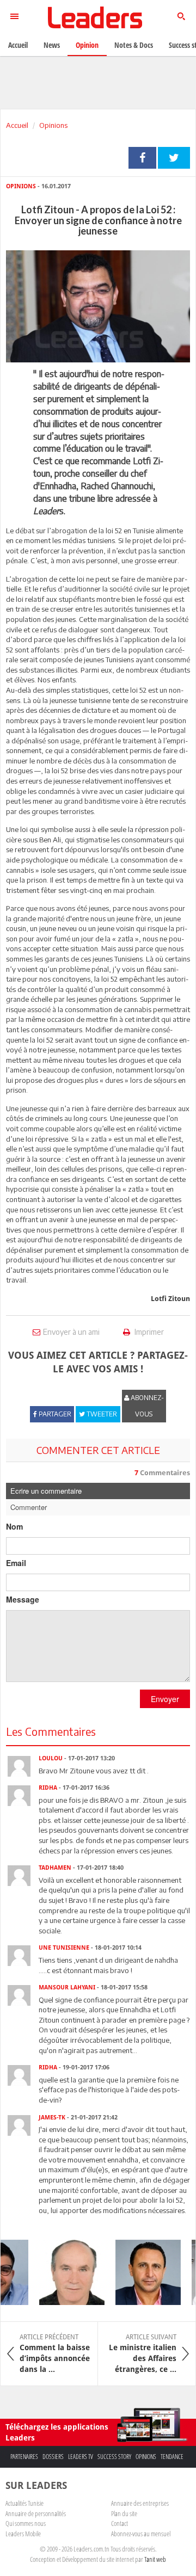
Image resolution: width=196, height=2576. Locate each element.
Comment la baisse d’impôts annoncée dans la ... (55, 2353)
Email (16, 1563)
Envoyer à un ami (71, 1332)
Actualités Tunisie (24, 2503)
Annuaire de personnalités (36, 2513)
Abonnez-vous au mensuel (141, 2534)
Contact (120, 2523)
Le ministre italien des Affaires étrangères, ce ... (143, 2353)
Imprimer (148, 1332)
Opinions (53, 125)
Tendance (172, 2457)
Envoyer (165, 1699)
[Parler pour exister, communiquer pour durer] (142, 2272)
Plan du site (124, 2513)
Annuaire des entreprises (140, 2503)
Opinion (87, 45)
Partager (142, 158)
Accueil (17, 125)
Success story (114, 2457)
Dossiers (53, 2457)
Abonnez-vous (146, 1406)
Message (23, 1599)
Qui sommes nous (26, 2523)
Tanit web (155, 2559)
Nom (14, 1526)
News (52, 45)
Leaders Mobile (23, 2534)
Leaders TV (81, 2457)
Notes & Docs (134, 45)
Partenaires (24, 2457)
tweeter (174, 158)
